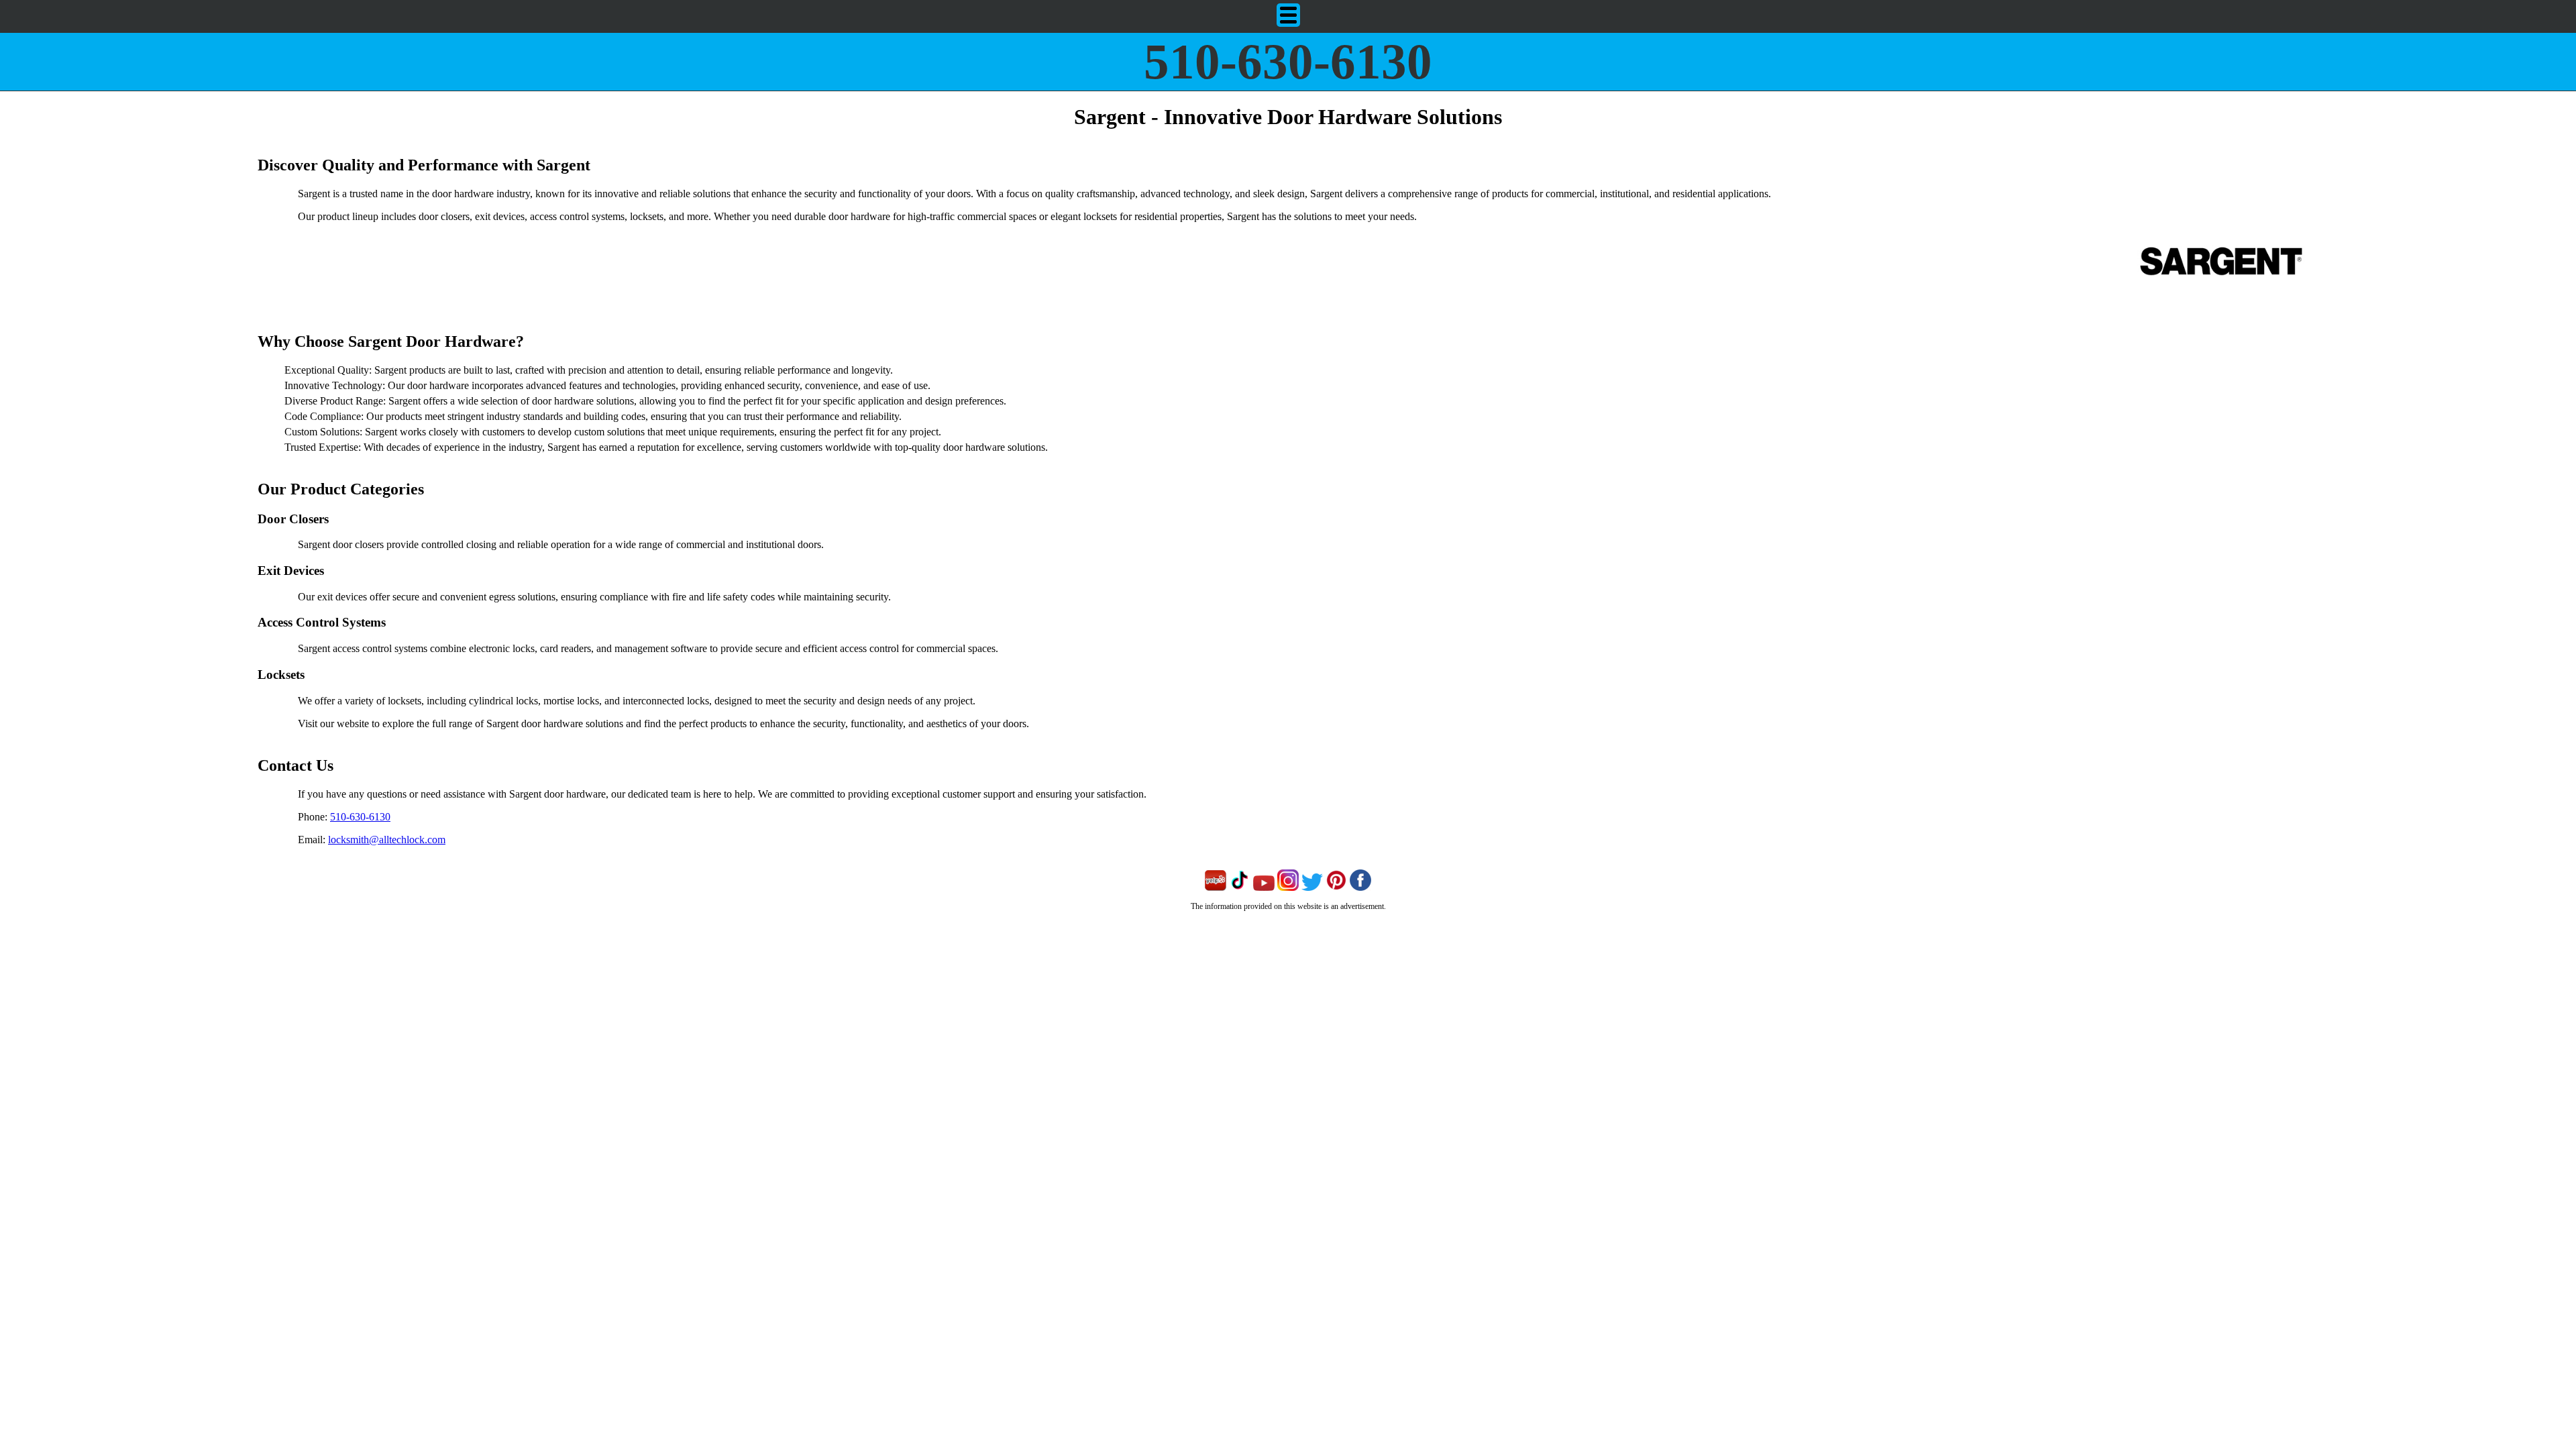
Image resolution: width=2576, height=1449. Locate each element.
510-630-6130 (1288, 61)
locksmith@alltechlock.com (387, 840)
